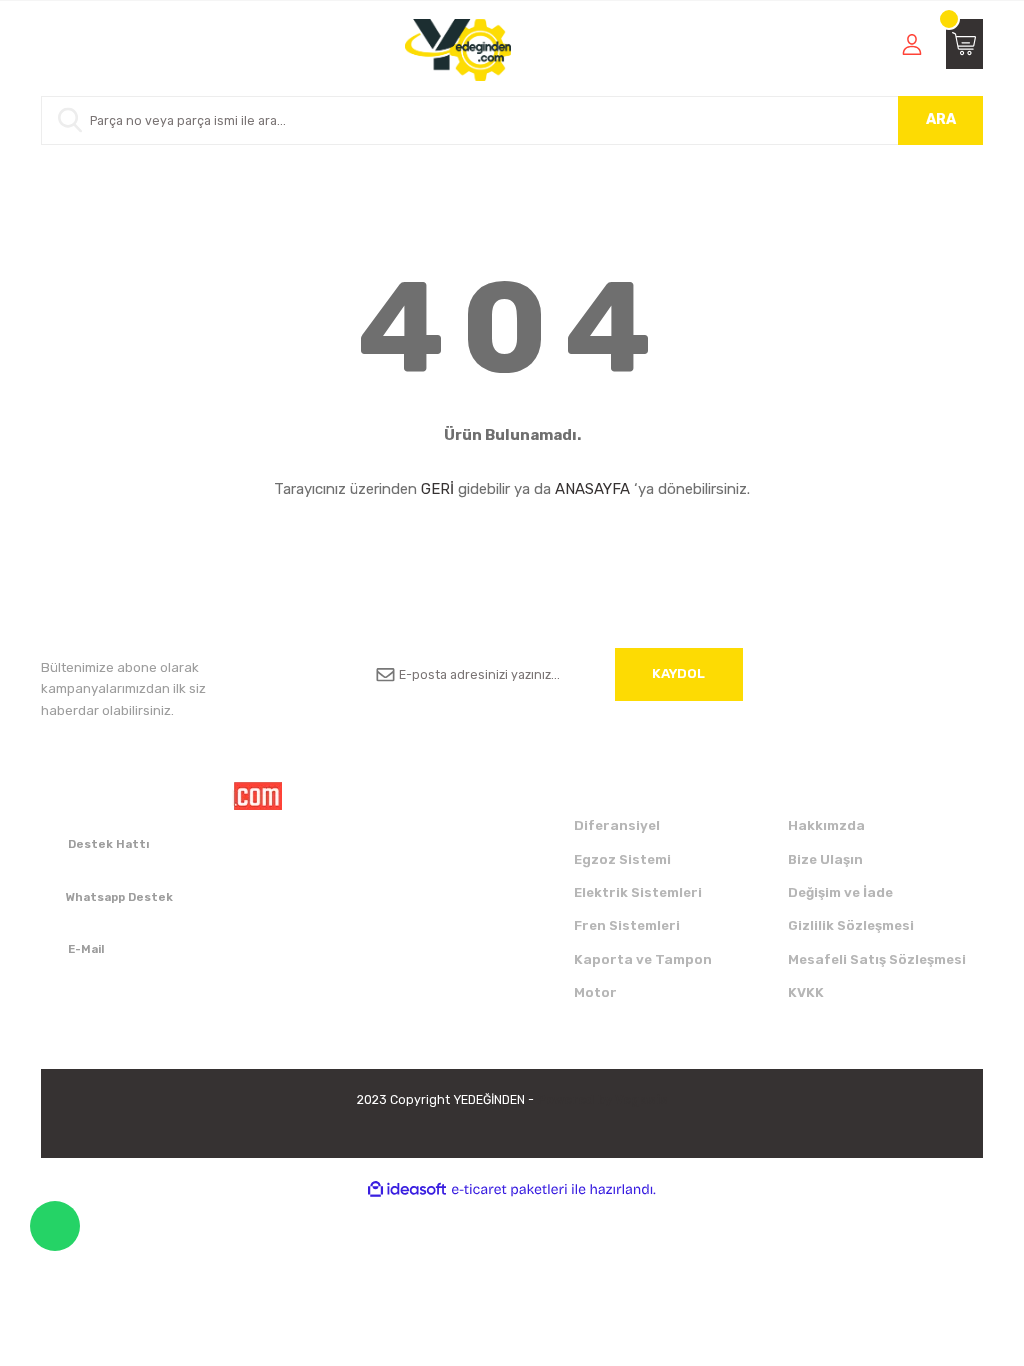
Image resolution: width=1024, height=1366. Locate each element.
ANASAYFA (592, 489)
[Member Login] (912, 44)
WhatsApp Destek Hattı (55, 1226)
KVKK (806, 992)
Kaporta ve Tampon (643, 959)
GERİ (437, 489)
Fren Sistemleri (627, 925)
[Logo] (458, 50)
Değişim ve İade (840, 892)
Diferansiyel (617, 825)
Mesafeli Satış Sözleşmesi (877, 959)
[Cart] (964, 44)
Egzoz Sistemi (622, 859)
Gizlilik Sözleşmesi (851, 925)
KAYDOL (678, 673)
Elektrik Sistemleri (638, 892)
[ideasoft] (407, 1190)
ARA (941, 119)
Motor (595, 992)
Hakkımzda (826, 825)
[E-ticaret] (509, 1189)
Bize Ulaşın (825, 859)
